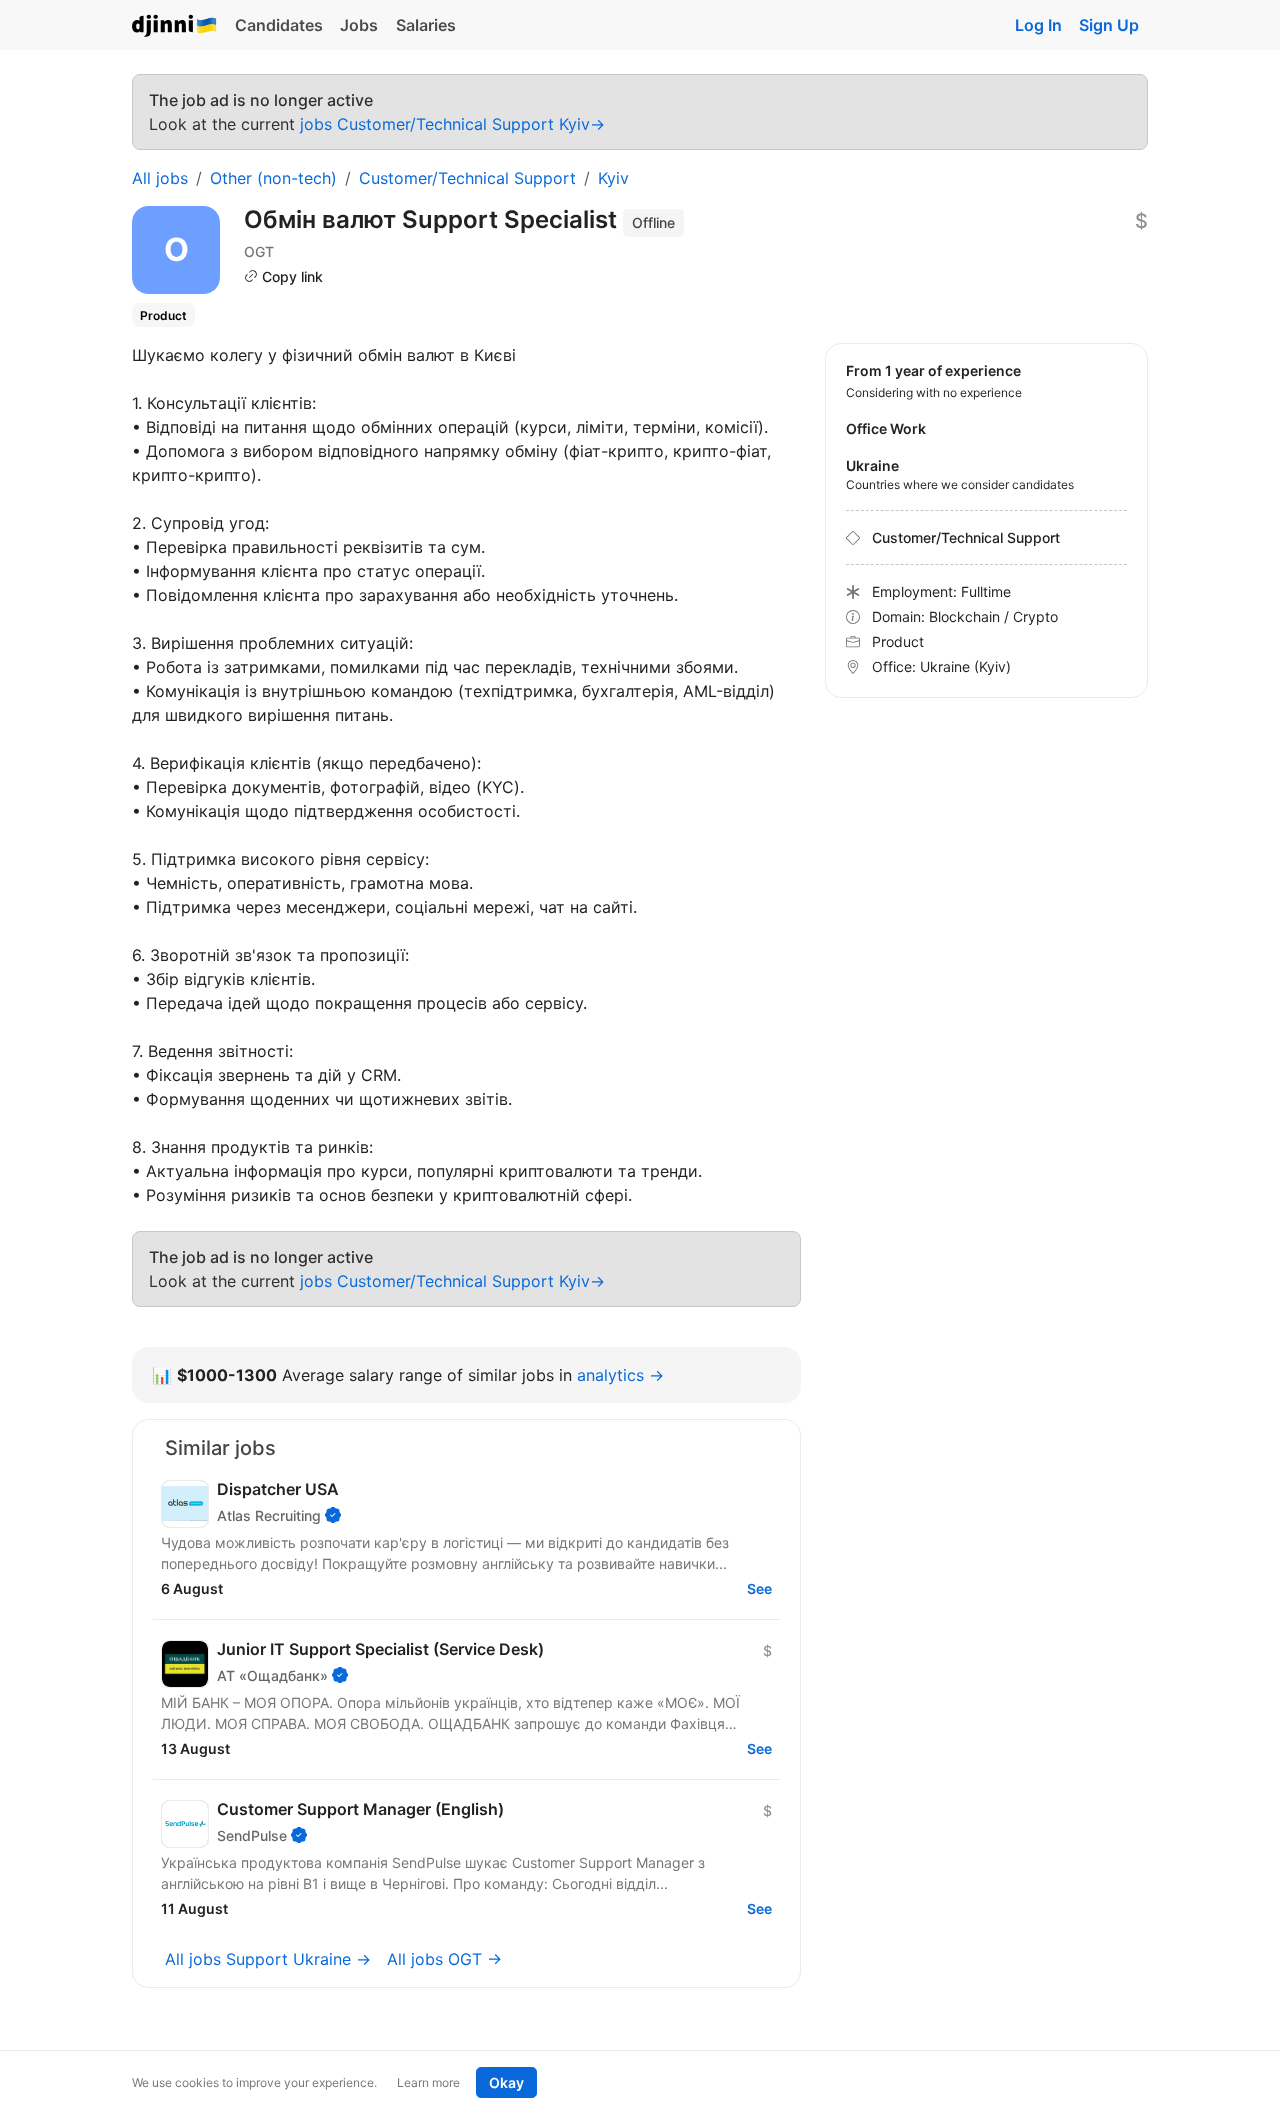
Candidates (279, 25)
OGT (259, 251)
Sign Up (1109, 25)
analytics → (620, 1375)
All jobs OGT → (444, 1959)
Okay (506, 2082)
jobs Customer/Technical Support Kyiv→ (452, 124)
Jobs (359, 25)
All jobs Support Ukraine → (268, 1959)
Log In (1038, 25)
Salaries (426, 25)
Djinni (175, 26)
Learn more (428, 2082)
